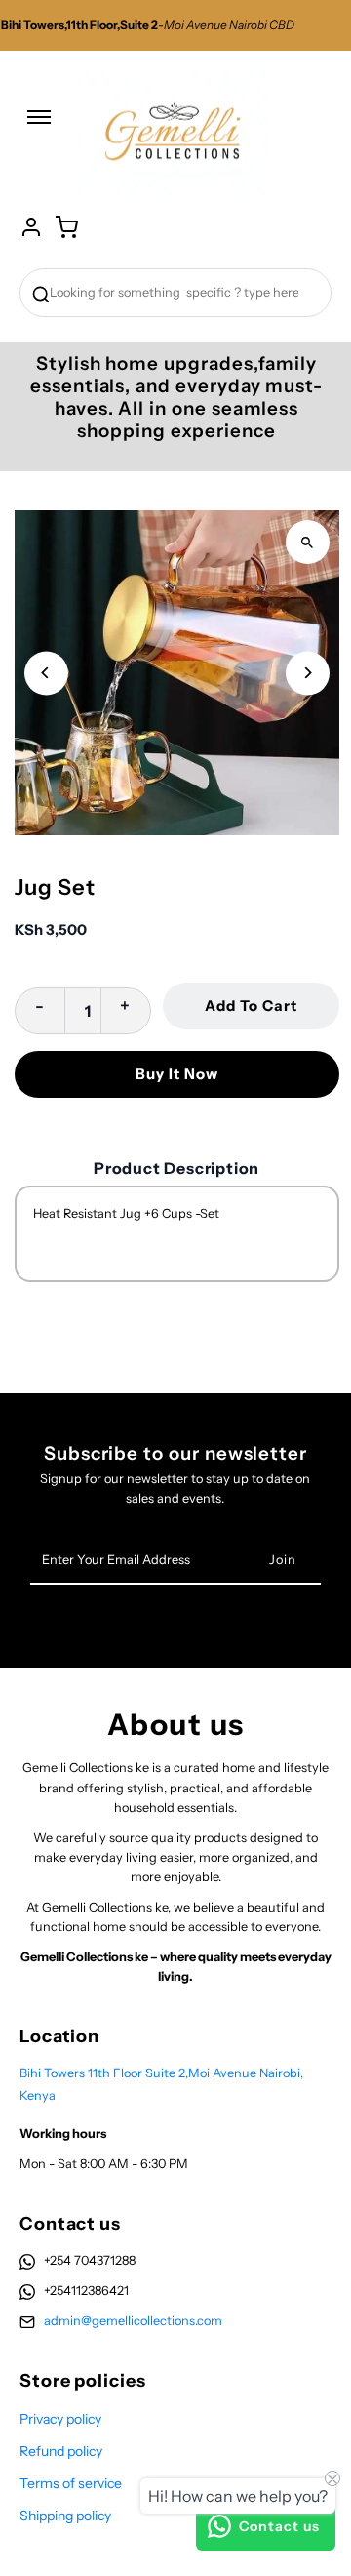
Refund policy (61, 2451)
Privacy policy (60, 2419)
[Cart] (66, 227)
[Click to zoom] (308, 542)
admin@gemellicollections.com (133, 2321)
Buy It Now (177, 1074)
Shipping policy (65, 2516)
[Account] (31, 227)
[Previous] (46, 673)
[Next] (308, 673)
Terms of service (71, 2483)
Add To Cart (251, 1006)
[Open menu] (39, 127)
